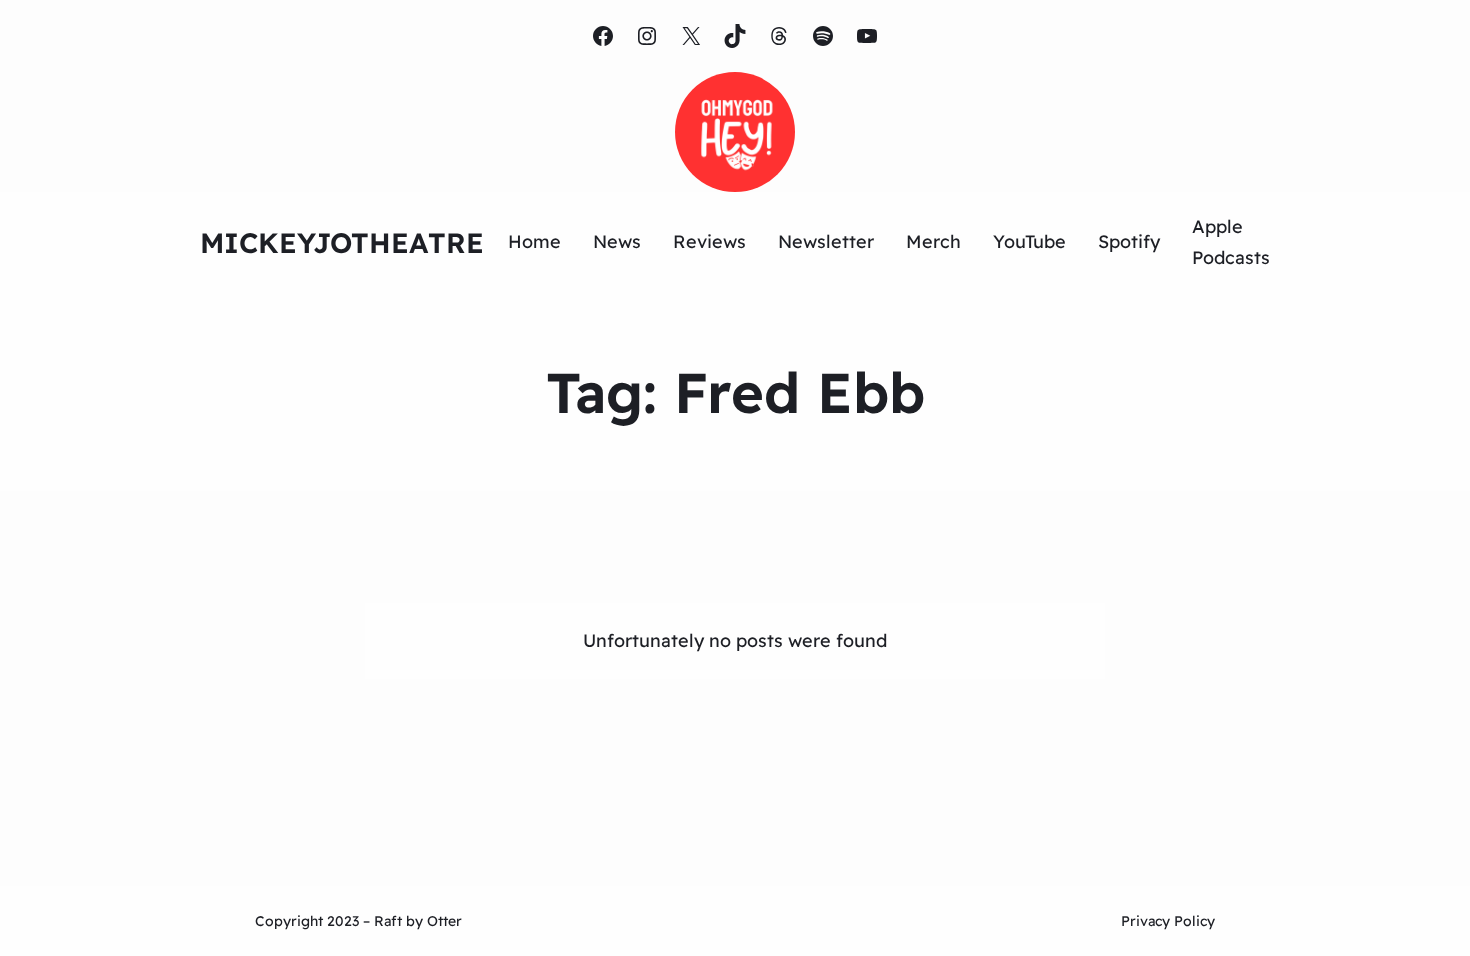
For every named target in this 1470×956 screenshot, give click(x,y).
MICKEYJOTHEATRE (342, 242)
